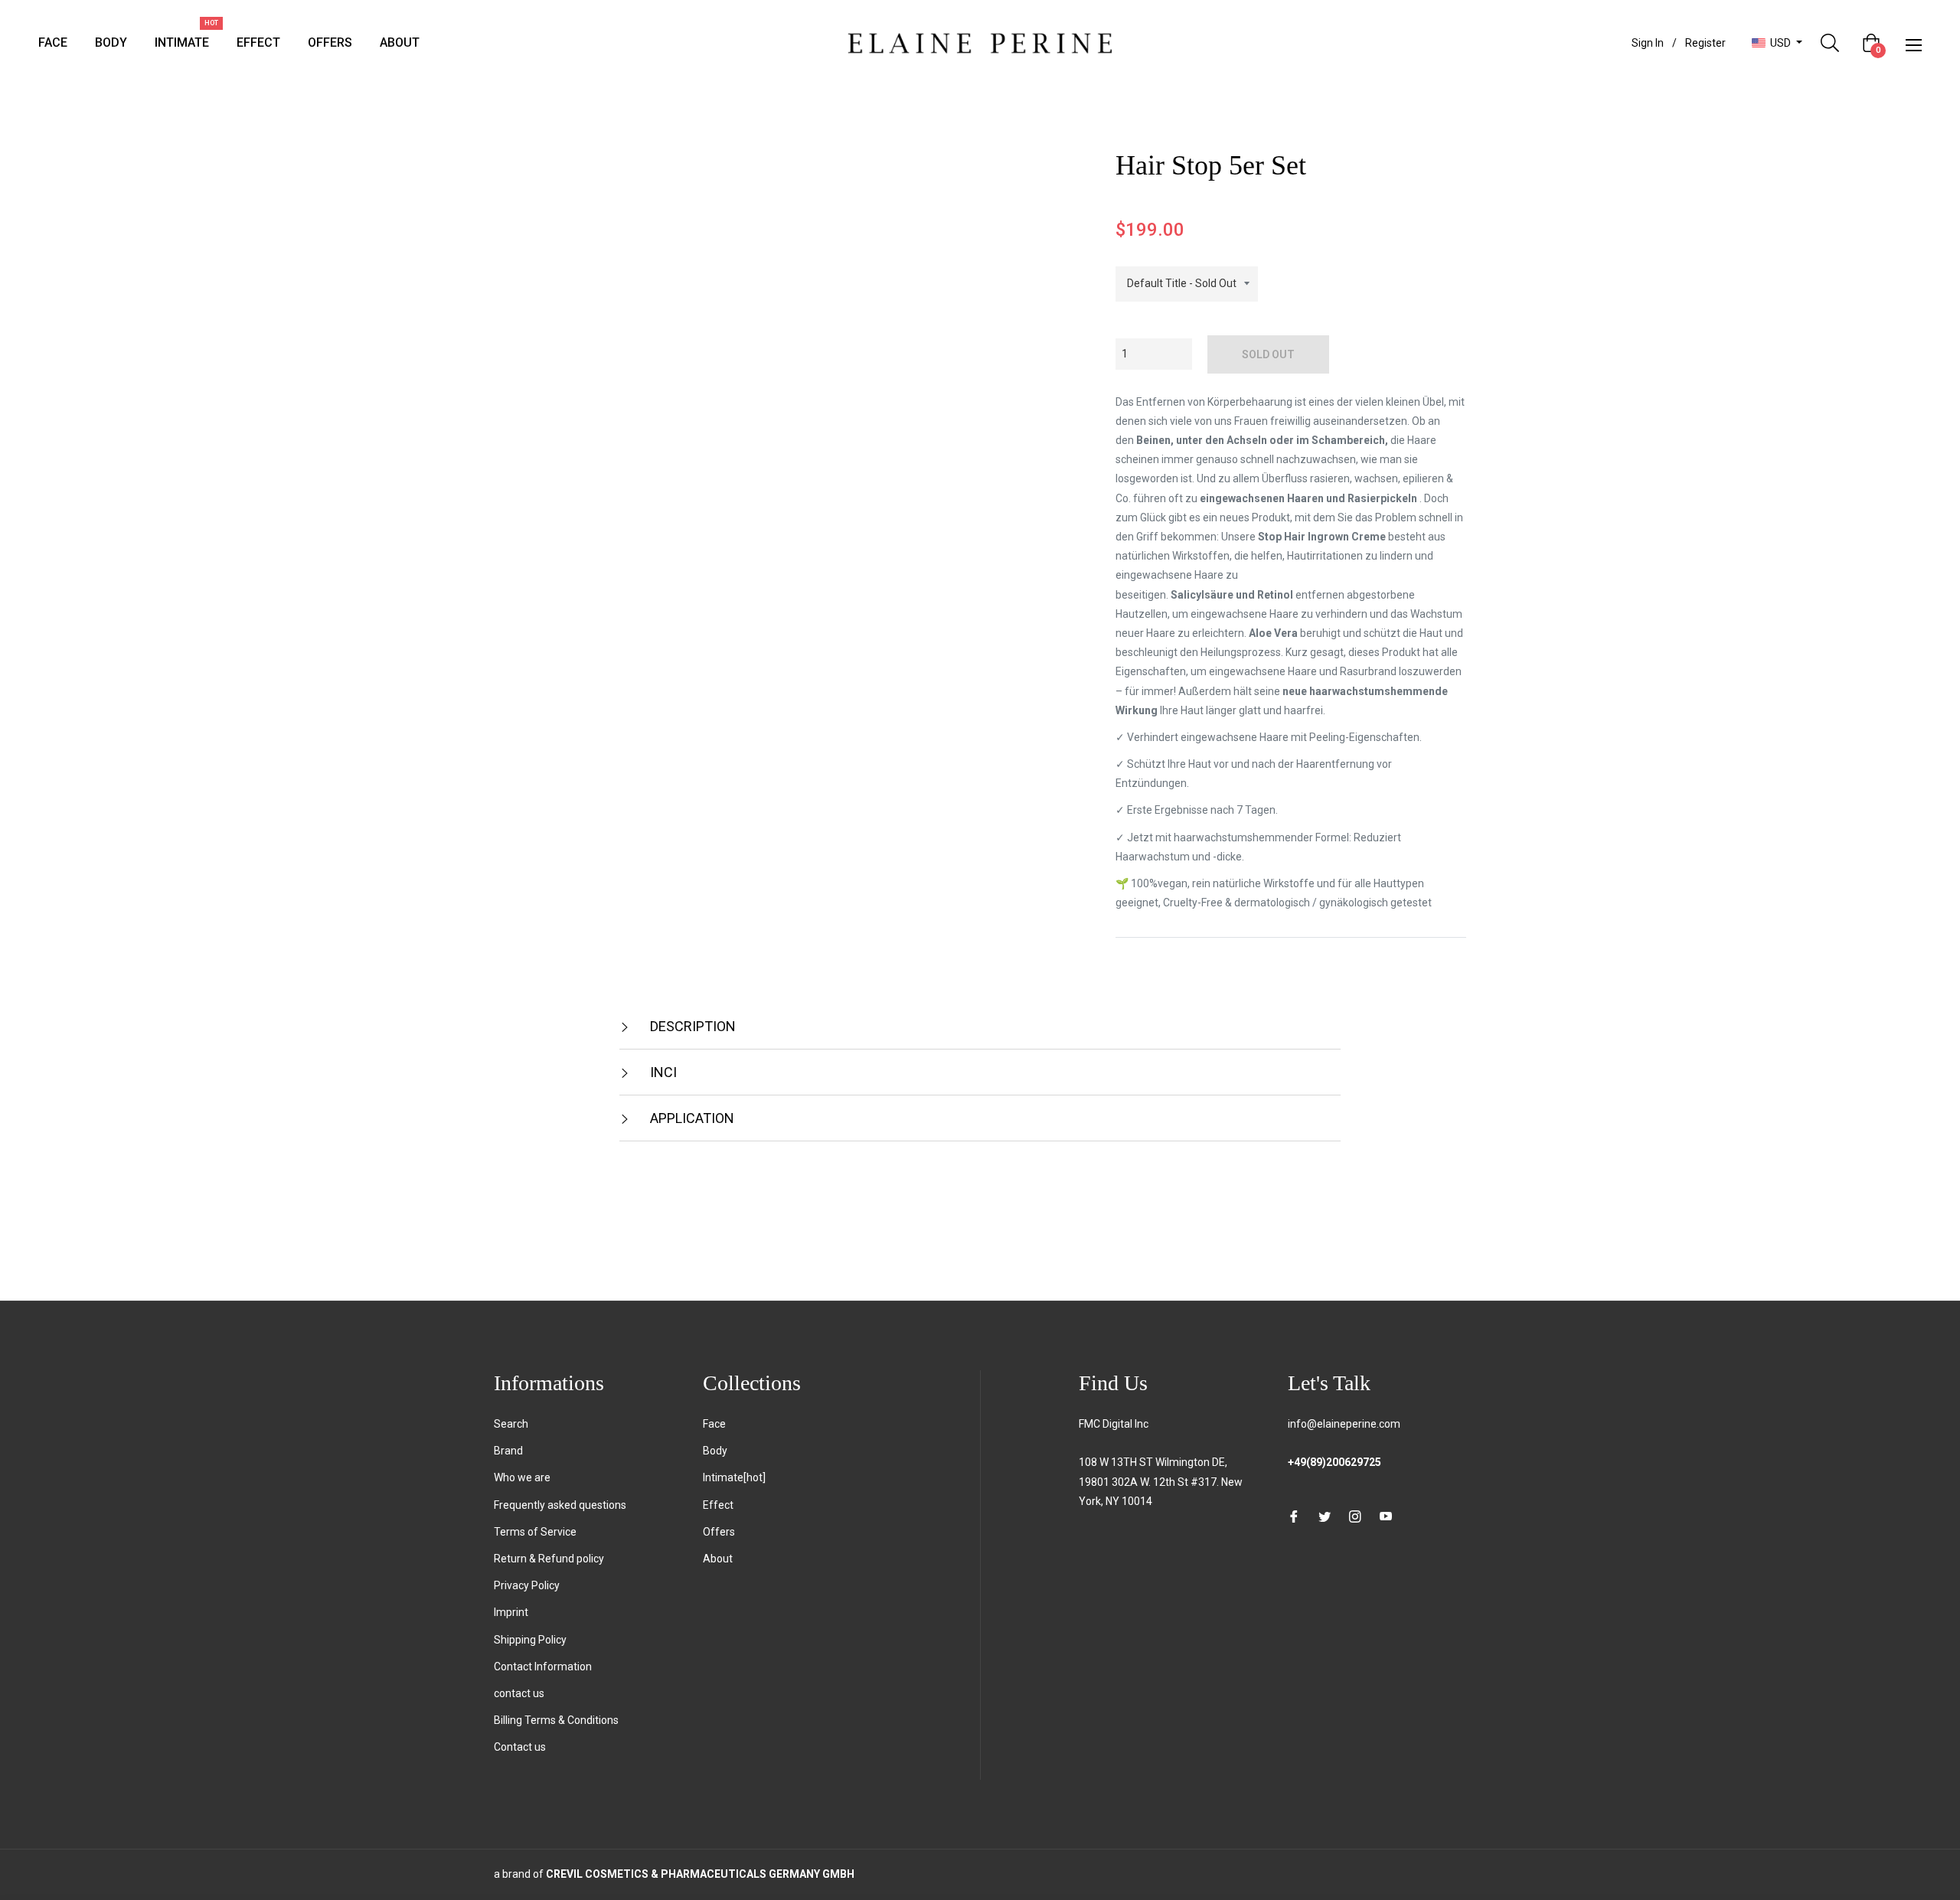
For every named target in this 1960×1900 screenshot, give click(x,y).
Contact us (520, 1747)
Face (714, 1424)
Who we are (522, 1477)
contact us (519, 1693)
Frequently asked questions (560, 1505)
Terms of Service (535, 1532)
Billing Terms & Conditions (556, 1720)
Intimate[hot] (734, 1477)
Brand (508, 1451)
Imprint (511, 1612)
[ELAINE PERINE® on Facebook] (1294, 1516)
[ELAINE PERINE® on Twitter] (1325, 1516)
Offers (719, 1532)
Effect (718, 1505)
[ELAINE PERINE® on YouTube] (1386, 1516)
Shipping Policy (530, 1640)
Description (691, 1026)
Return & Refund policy (549, 1559)
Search (511, 1424)
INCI (662, 1072)
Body (715, 1451)
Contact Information (543, 1667)
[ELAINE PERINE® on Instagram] (1355, 1516)
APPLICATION (691, 1118)
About (718, 1559)
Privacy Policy (527, 1585)
